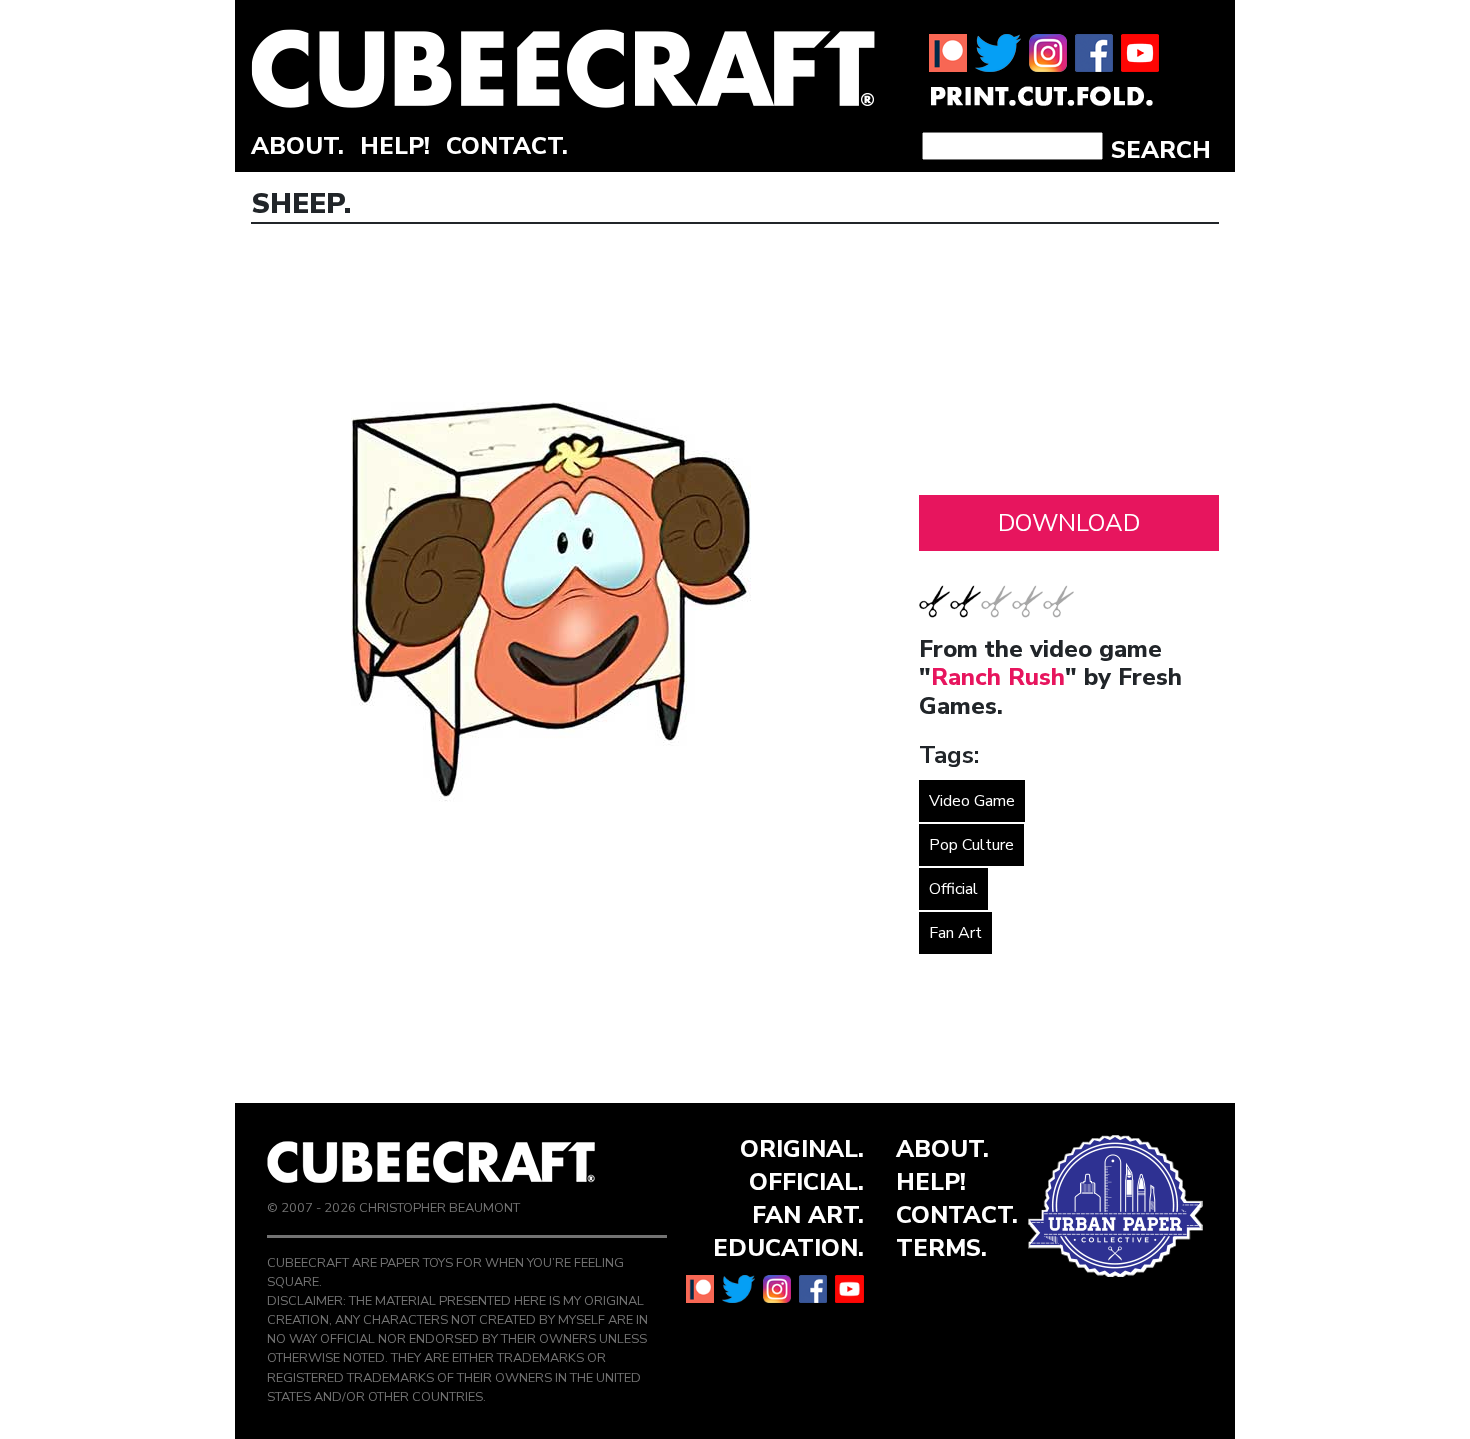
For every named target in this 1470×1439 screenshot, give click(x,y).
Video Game (972, 801)
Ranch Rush (998, 677)
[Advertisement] (1069, 365)
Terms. (941, 1248)
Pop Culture (971, 845)
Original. (802, 1149)
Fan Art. (808, 1215)
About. (297, 146)
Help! (395, 146)
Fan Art (955, 933)
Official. (806, 1182)
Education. (788, 1248)
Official (953, 889)
